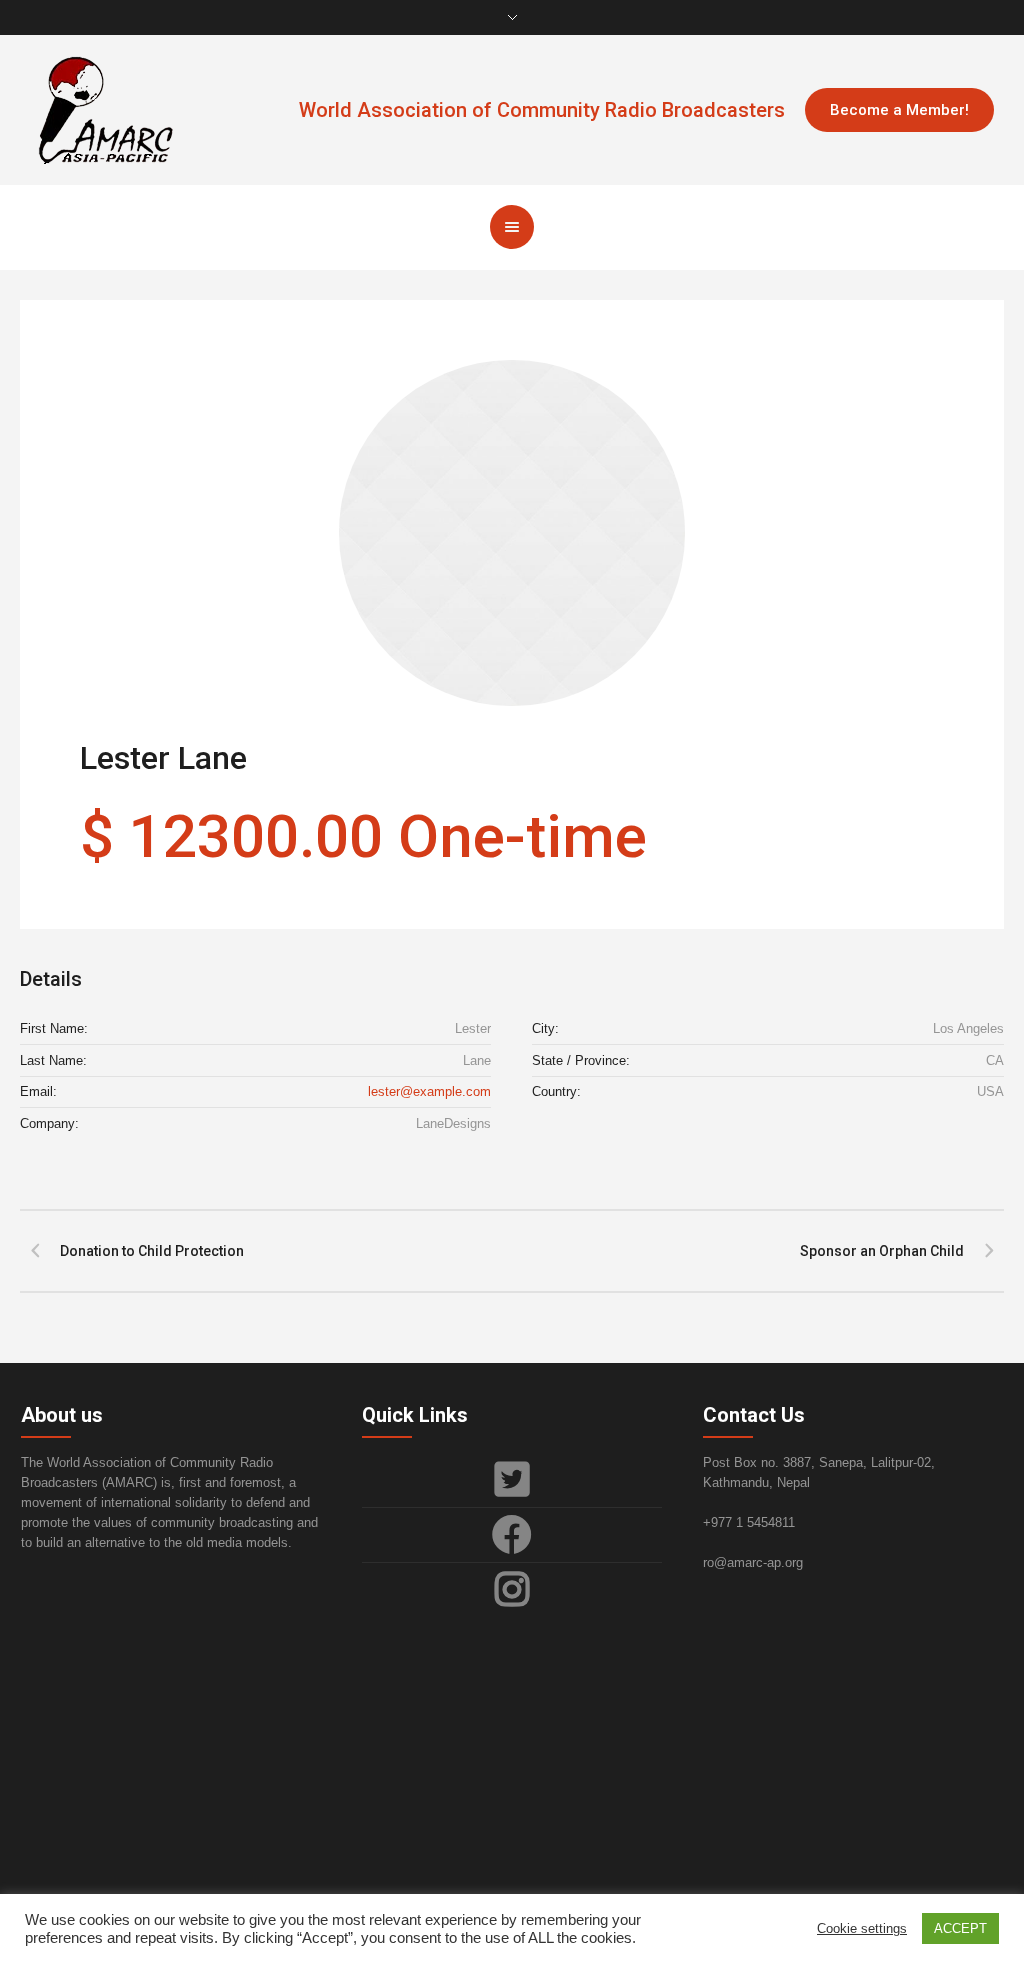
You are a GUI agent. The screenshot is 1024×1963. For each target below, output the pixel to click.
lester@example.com (429, 1091)
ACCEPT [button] (960, 1928)
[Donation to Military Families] (512, 533)
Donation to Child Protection (152, 1251)
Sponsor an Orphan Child (882, 1251)
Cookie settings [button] (862, 1928)
